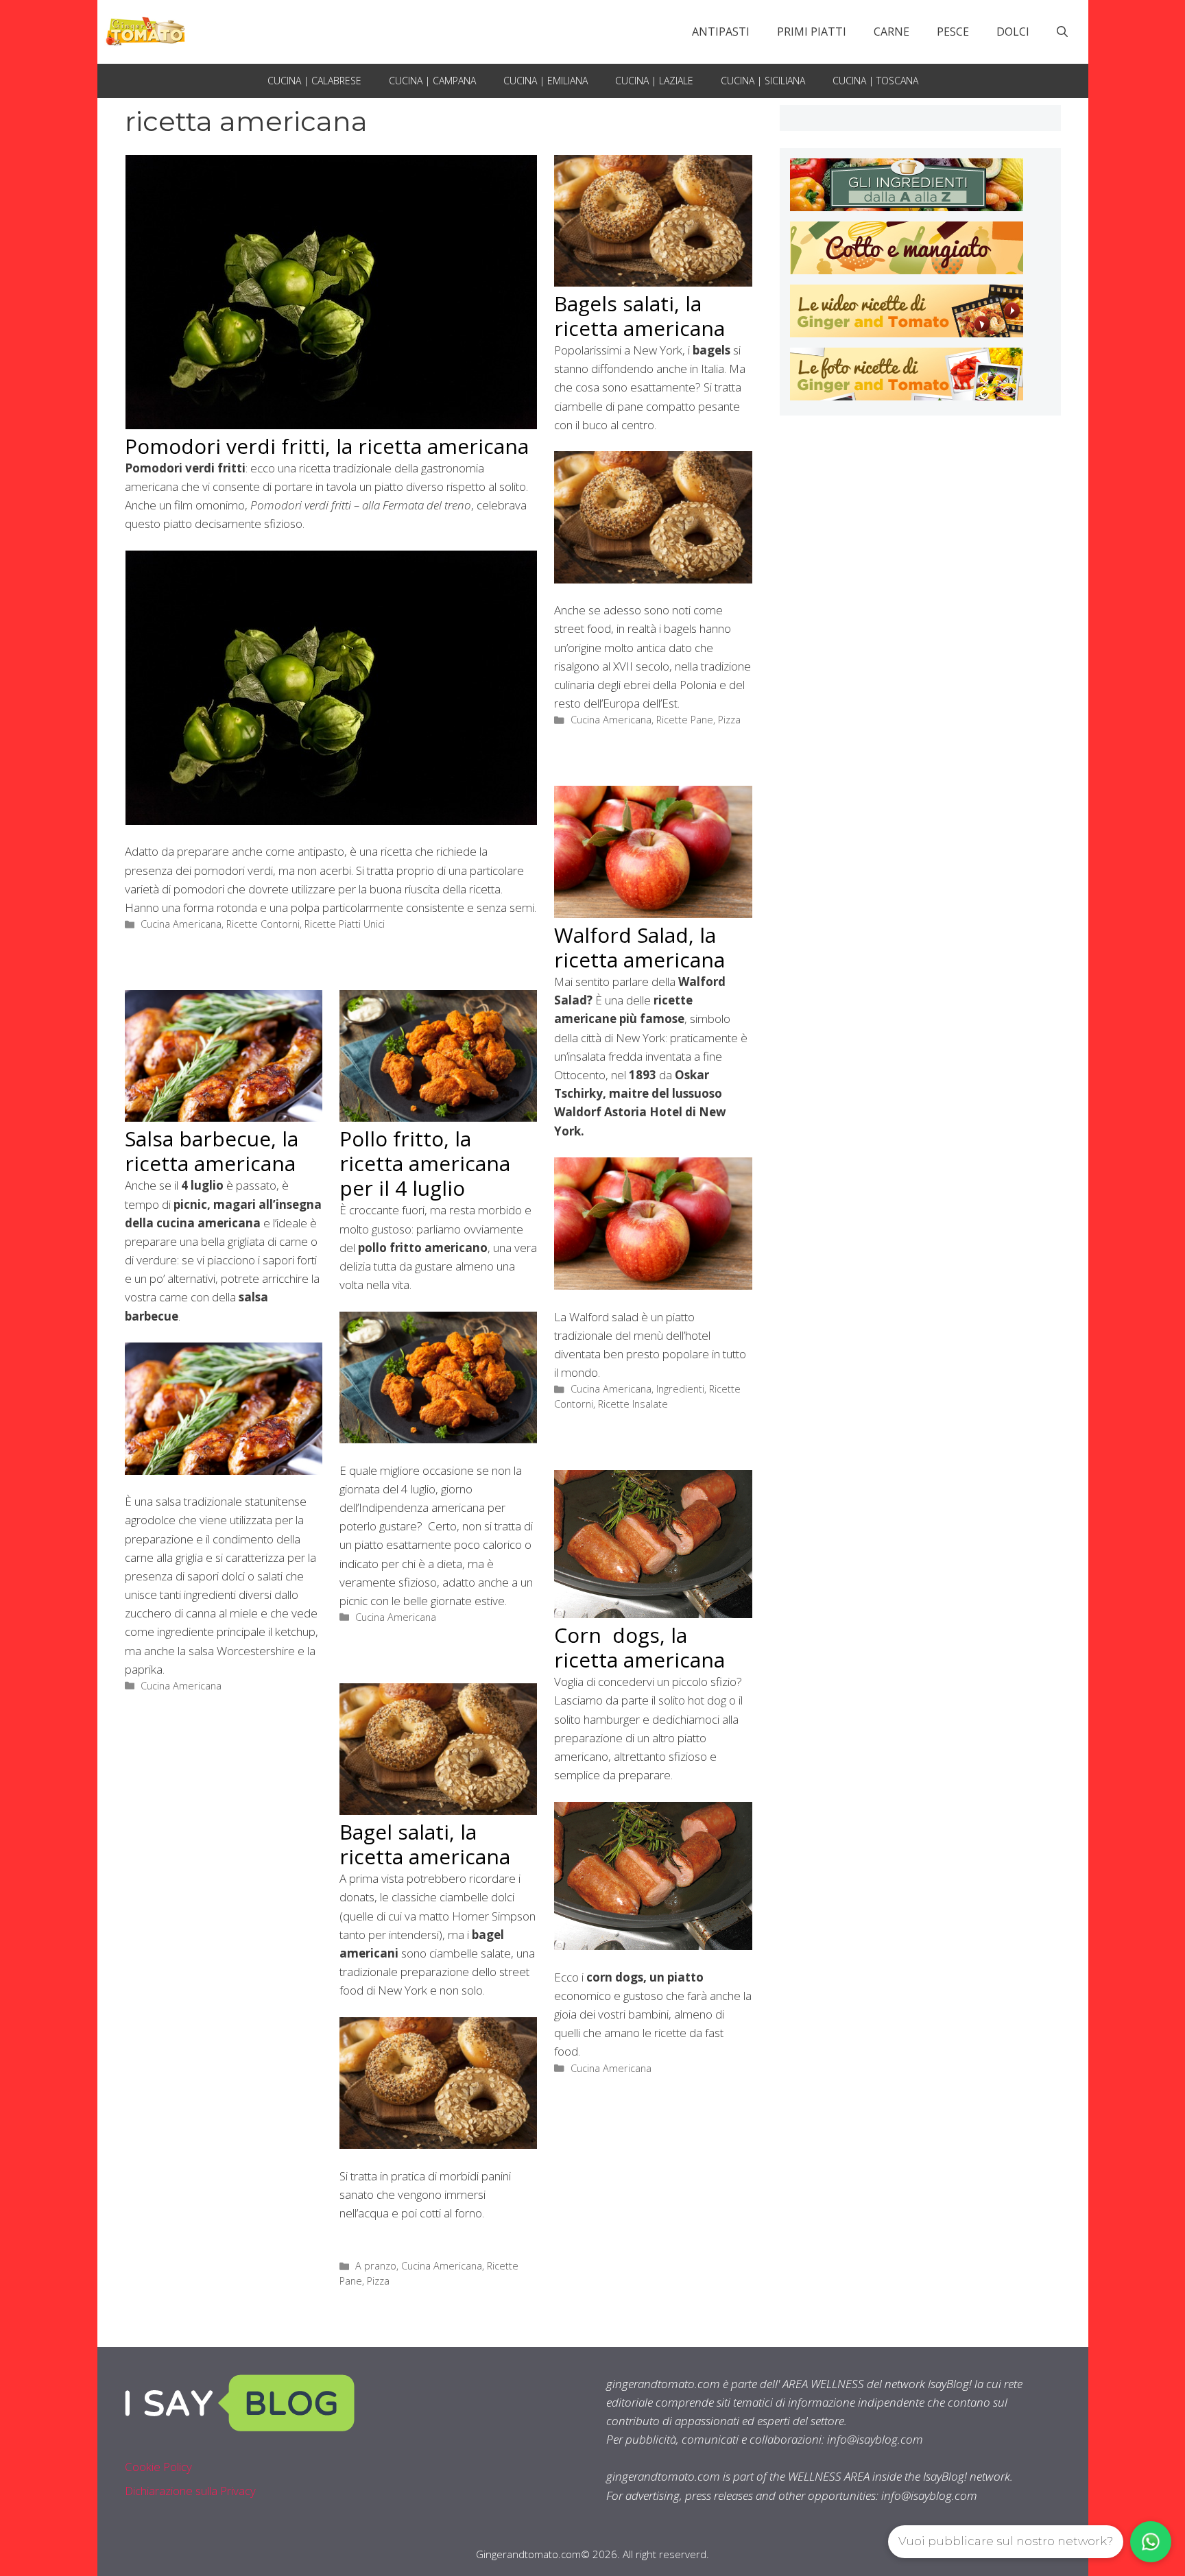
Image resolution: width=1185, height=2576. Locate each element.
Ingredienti (680, 1389)
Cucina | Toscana (875, 81)
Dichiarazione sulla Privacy (190, 2491)
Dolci (1013, 32)
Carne (891, 32)
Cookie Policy (158, 2467)
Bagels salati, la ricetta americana (639, 316)
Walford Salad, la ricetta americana (639, 947)
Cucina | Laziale (654, 81)
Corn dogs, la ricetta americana (639, 1647)
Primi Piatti (812, 32)
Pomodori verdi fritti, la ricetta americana (327, 446)
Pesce (953, 32)
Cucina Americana (181, 924)
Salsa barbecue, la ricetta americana (212, 1151)
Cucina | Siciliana (763, 81)
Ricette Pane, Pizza (698, 720)
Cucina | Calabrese (314, 81)
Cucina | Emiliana (546, 81)
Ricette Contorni (263, 924)
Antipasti (721, 32)
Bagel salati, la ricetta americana (425, 1844)
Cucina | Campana (432, 81)
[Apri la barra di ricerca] (1062, 32)
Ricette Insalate (633, 1404)
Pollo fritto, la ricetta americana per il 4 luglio (425, 1163)
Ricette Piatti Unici (345, 924)
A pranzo (376, 2266)
